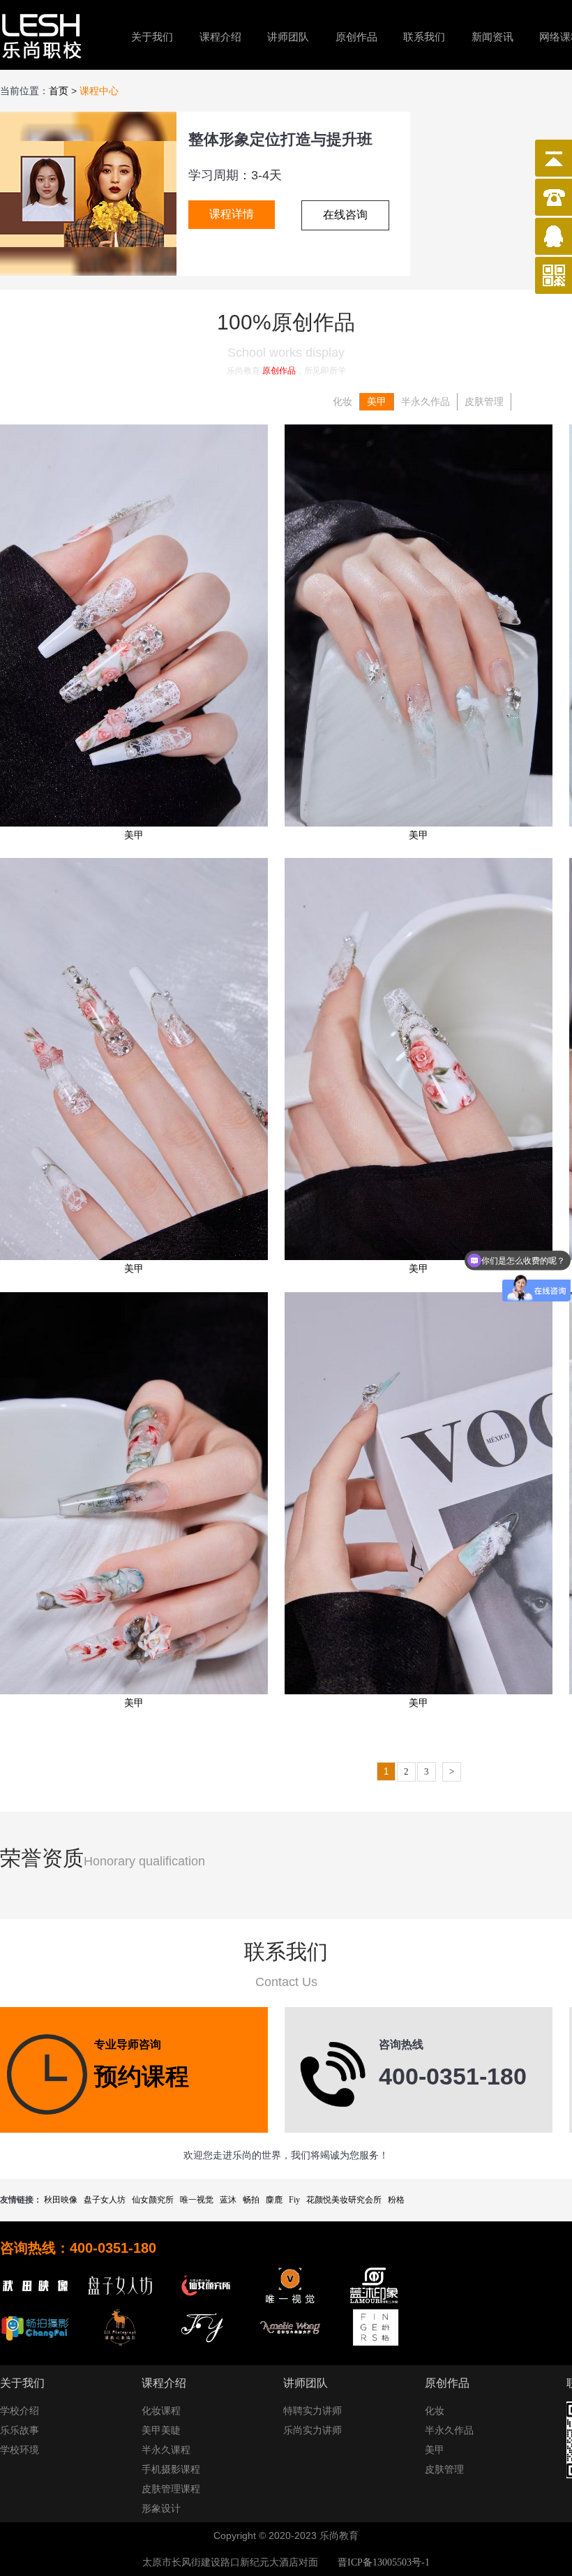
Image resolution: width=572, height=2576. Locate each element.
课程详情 (232, 214)
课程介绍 (220, 37)
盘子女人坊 (105, 2200)
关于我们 (152, 37)
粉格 (396, 2200)
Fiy (294, 2200)
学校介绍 (20, 2411)
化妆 (343, 402)
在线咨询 (345, 215)
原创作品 (356, 37)
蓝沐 (228, 2200)
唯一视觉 (197, 2200)
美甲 (377, 402)
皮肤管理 (484, 402)
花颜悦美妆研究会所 (344, 2200)
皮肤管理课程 (171, 2489)
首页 (59, 91)
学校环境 (20, 2450)
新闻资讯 (492, 37)
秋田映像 (61, 2200)
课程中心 (99, 91)
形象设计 (161, 2509)
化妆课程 (161, 2411)
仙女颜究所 (153, 2200)
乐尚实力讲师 (313, 2430)
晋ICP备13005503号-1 (384, 2562)
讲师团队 (288, 37)
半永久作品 (426, 402)
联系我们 (424, 37)
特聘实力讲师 (313, 2411)
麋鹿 (274, 2200)
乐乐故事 (20, 2430)
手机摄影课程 (171, 2470)
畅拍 (251, 2200)
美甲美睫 (161, 2430)
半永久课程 (166, 2450)
